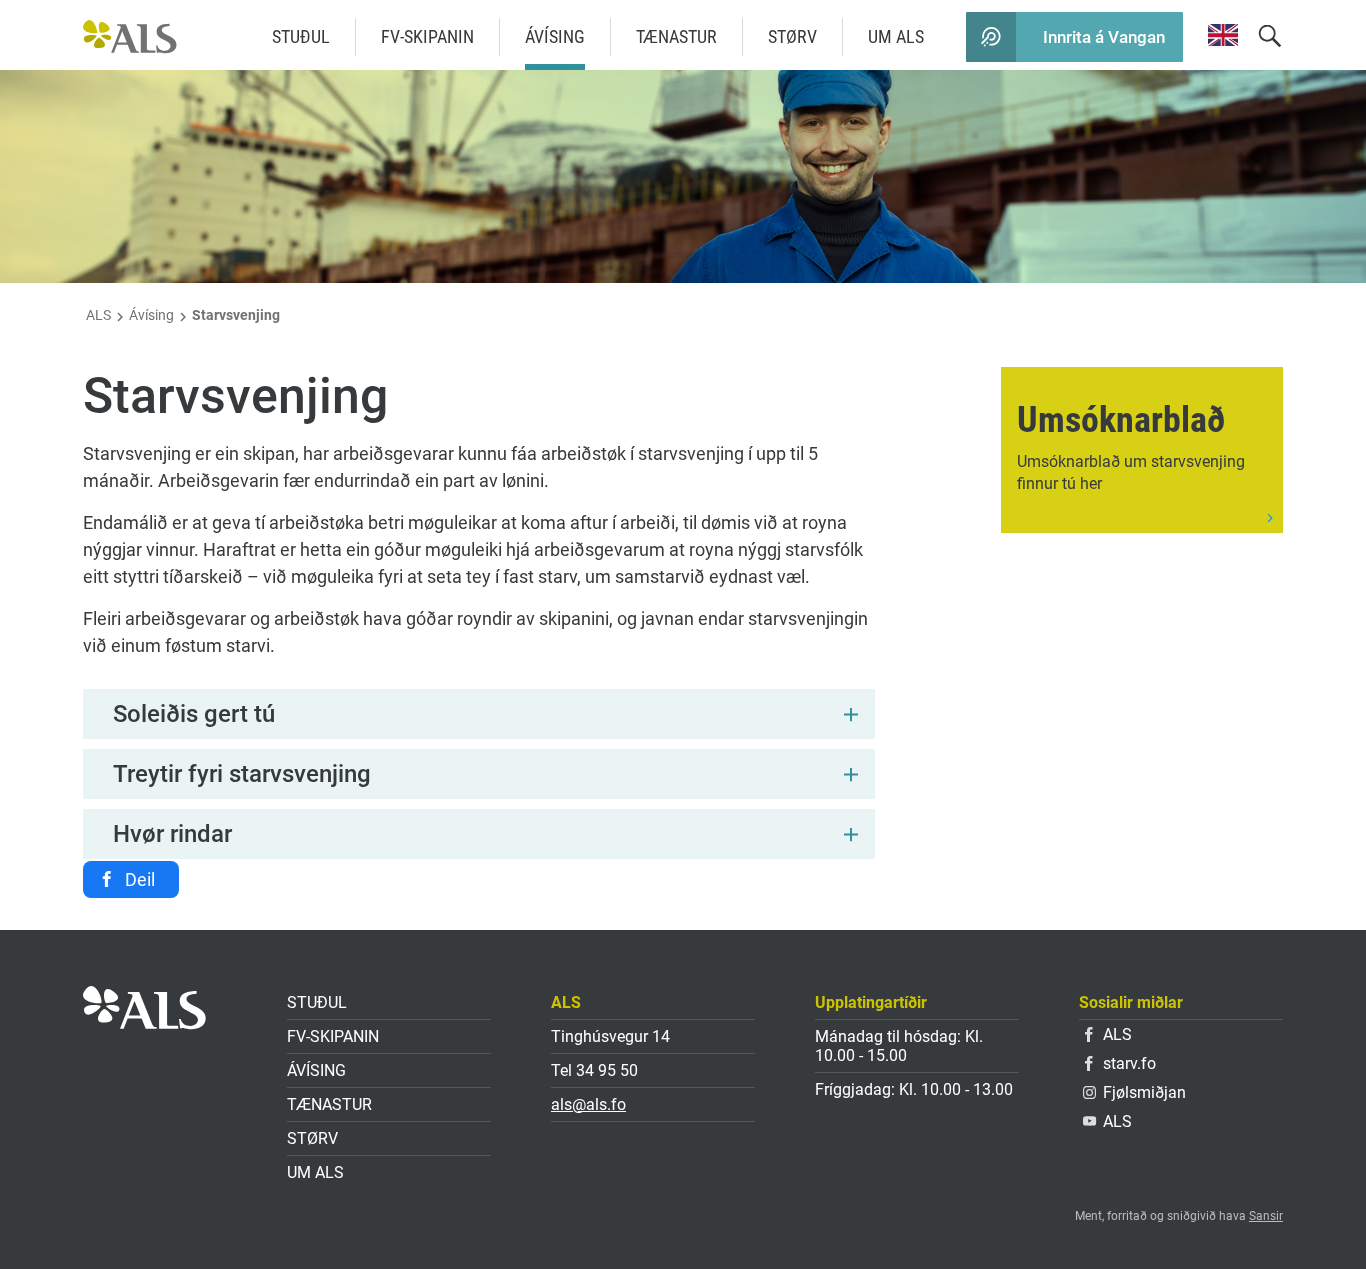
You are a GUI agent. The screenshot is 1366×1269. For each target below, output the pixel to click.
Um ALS (896, 36)
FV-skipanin (427, 36)
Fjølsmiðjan (1144, 1092)
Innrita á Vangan (1104, 37)
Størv (792, 36)
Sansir (1266, 1216)
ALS (98, 315)
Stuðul (301, 36)
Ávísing (555, 36)
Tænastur (676, 36)
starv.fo (1129, 1063)
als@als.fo (588, 1104)
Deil (140, 879)
